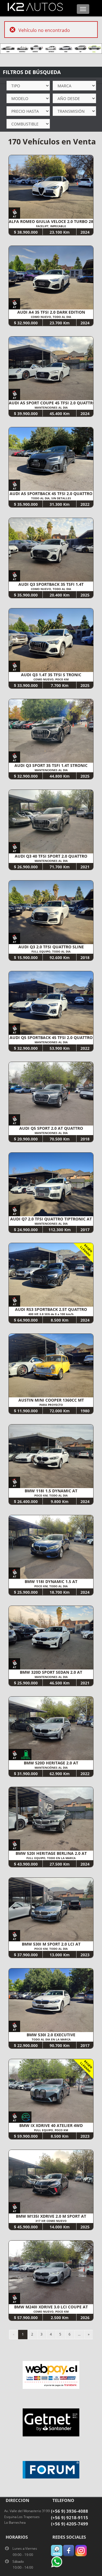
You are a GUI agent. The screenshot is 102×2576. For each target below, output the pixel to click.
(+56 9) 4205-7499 (70, 2524)
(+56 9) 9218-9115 (70, 2518)
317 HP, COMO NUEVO (51, 2221)
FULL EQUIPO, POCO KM (51, 2130)
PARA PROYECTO (51, 1405)
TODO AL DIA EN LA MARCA (51, 2039)
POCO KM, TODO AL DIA (51, 1495)
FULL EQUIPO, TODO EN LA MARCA (51, 1858)
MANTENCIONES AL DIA (51, 407)
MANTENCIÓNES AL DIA (51, 1768)
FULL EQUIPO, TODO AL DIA (51, 951)
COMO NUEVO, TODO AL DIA (51, 317)
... (79, 2334)
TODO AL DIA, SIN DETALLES (51, 498)
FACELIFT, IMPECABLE (51, 226)
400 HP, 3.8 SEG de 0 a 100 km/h (51, 1314)
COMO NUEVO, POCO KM (51, 679)
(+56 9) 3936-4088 (70, 2511)
